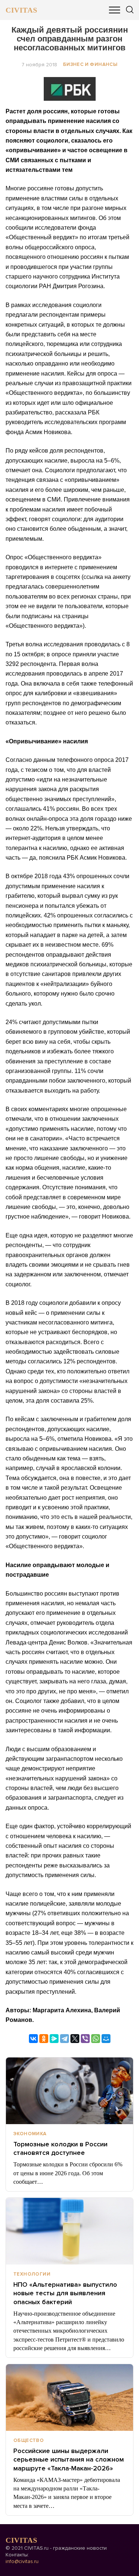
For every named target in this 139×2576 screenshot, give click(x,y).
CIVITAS (21, 10)
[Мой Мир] (106, 2039)
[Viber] (85, 2039)
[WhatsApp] (96, 2039)
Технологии (32, 2274)
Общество (29, 2440)
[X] (75, 2039)
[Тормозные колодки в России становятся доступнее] (69, 2091)
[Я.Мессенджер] (54, 2039)
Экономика (30, 2134)
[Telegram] (64, 2039)
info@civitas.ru (22, 2561)
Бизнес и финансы (90, 64)
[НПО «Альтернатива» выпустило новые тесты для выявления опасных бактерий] (69, 2231)
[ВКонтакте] (33, 2039)
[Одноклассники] (44, 2039)
